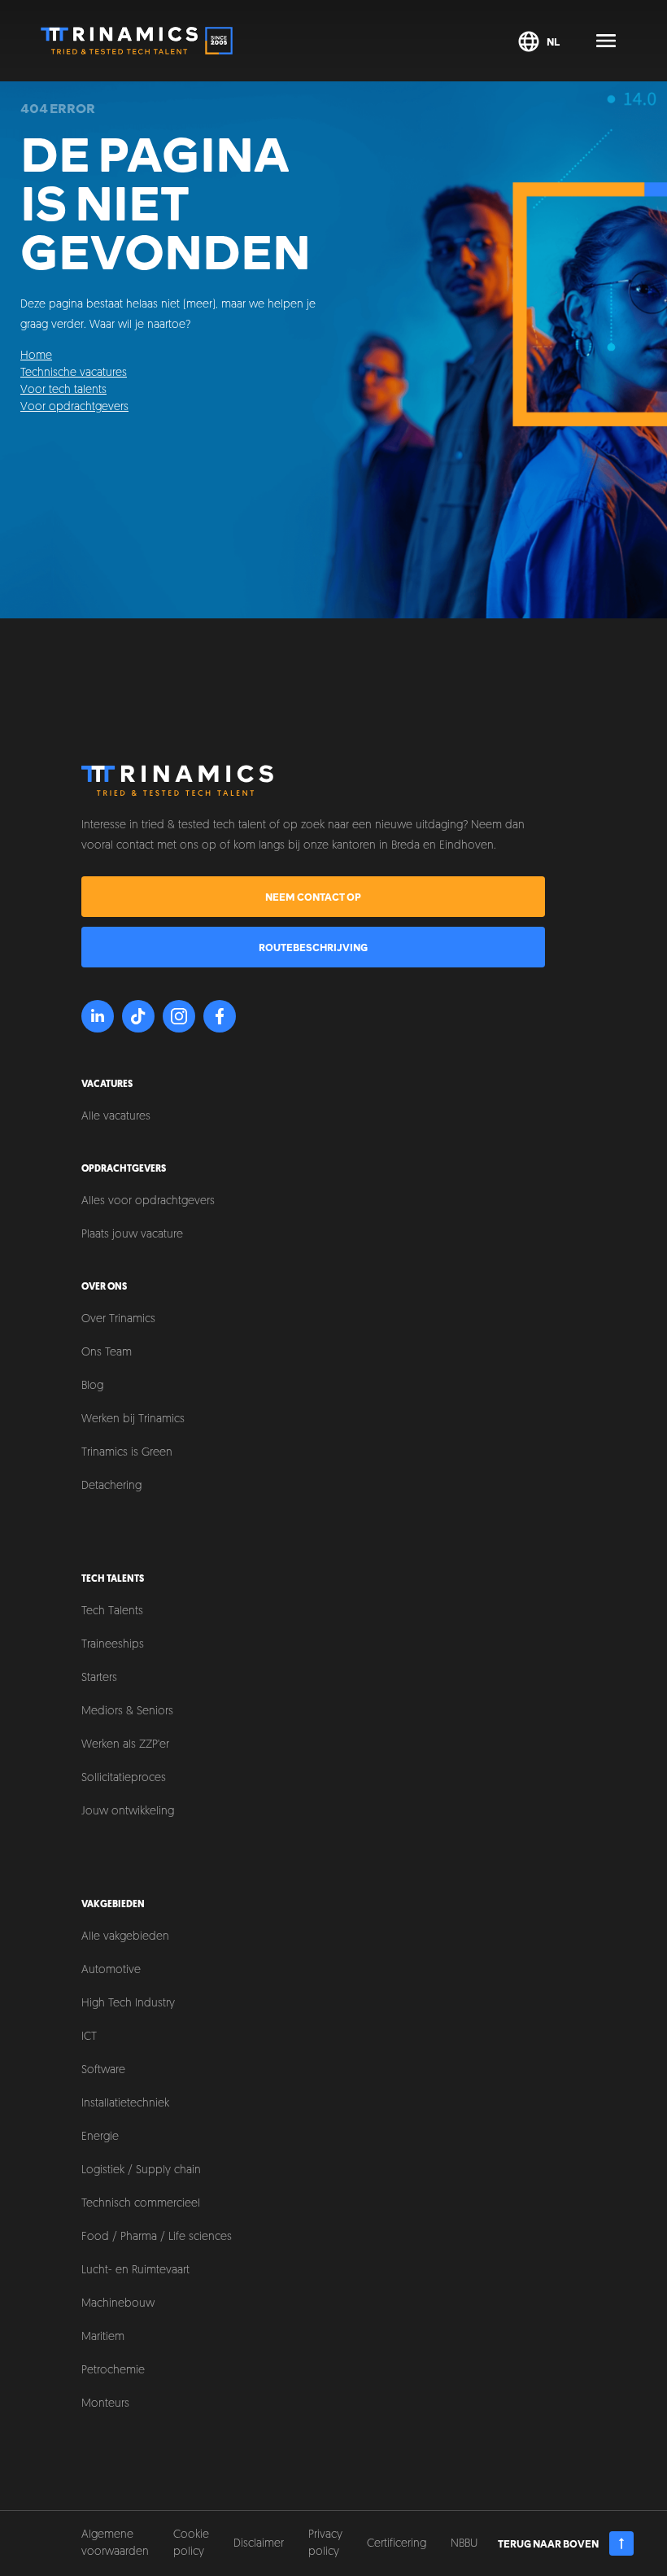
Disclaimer (259, 2544)
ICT (89, 2037)
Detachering (111, 1486)
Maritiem (103, 2337)
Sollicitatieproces (124, 1778)
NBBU (464, 2544)
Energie (100, 2137)
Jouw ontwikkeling (128, 1812)
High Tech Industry (128, 2004)
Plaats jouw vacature (132, 1235)
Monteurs (105, 2404)
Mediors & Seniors (127, 1712)
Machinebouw (118, 2304)
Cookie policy (191, 2543)
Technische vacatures (74, 373)
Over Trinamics (118, 1319)
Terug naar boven (548, 2543)
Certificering (397, 2544)
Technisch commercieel (141, 2204)
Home (36, 356)
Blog (92, 1386)
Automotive (111, 1970)
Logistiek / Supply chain (141, 2170)
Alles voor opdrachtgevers (148, 1201)
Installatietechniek (125, 2104)
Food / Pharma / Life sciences (157, 2237)
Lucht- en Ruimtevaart (135, 2270)
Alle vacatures (116, 1117)
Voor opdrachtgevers (74, 407)
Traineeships (113, 1645)
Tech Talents (112, 1611)
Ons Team (107, 1353)
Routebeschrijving (313, 947)
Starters (99, 1678)
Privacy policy (325, 2543)
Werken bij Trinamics (133, 1419)
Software (103, 2070)
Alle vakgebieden (125, 1937)
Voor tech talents (63, 390)
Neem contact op (313, 897)
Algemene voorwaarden (115, 2543)
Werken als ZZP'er (125, 1745)
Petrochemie (113, 2371)
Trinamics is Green (127, 1453)
